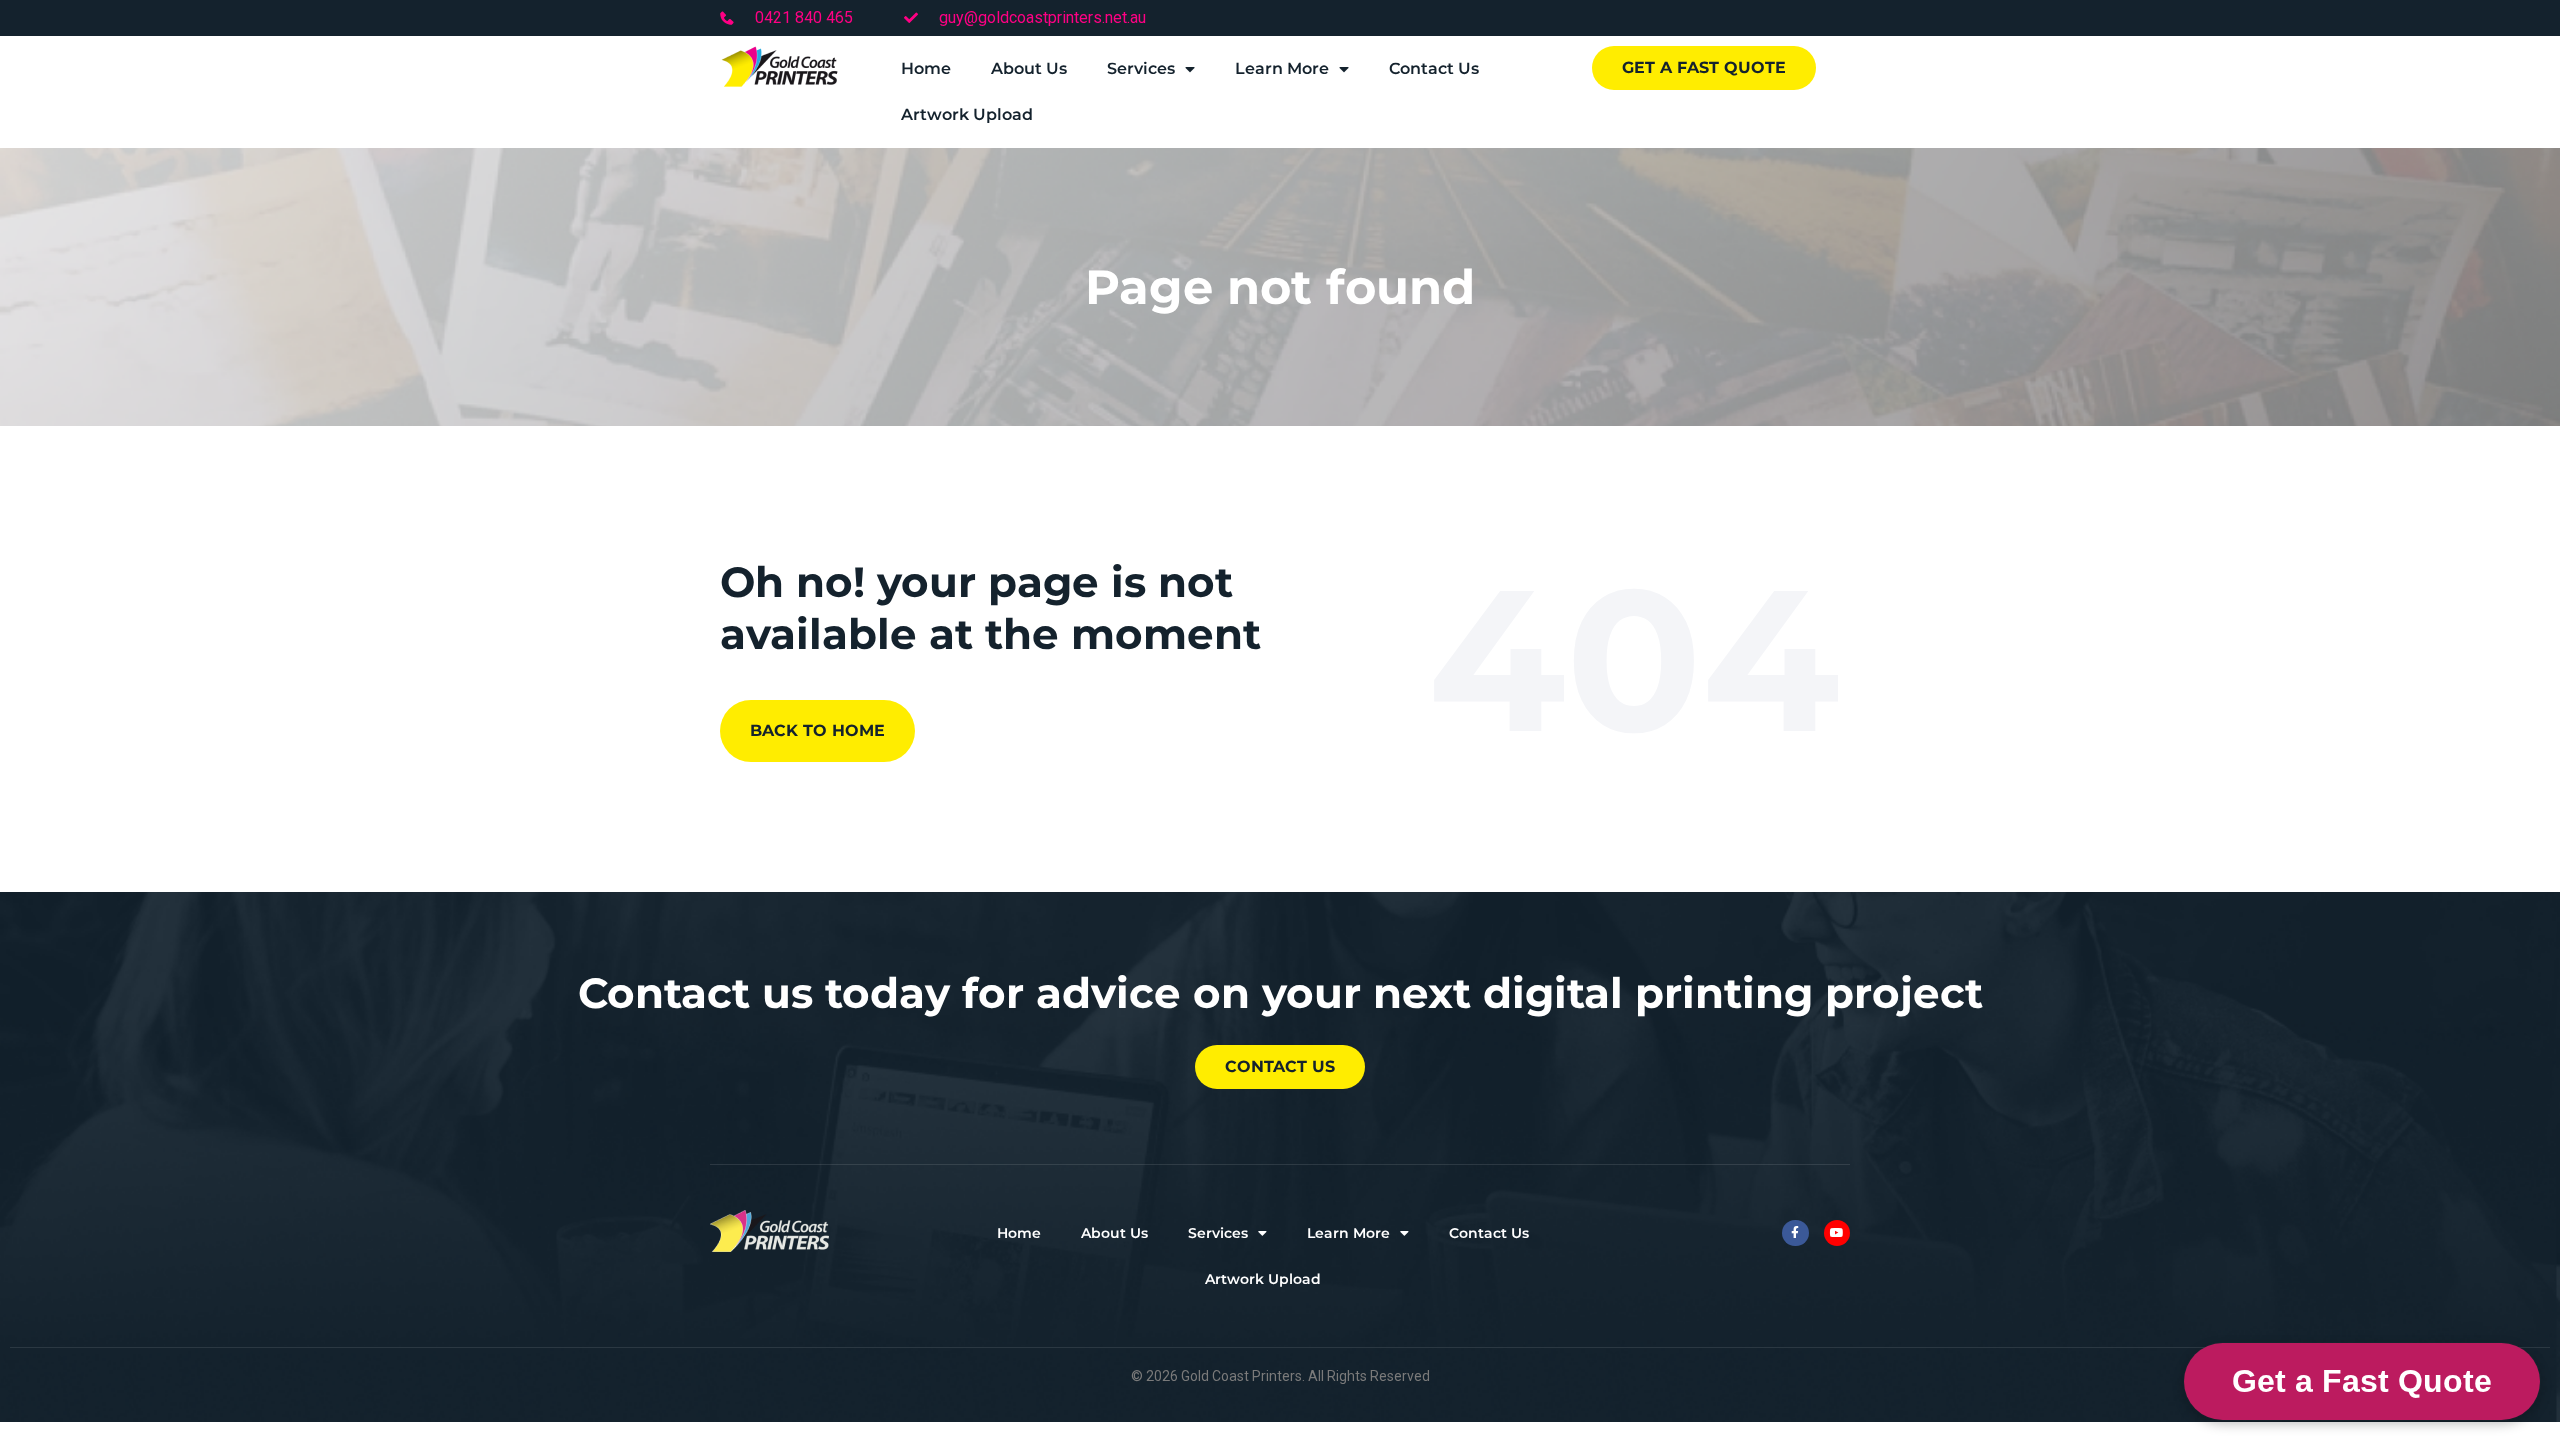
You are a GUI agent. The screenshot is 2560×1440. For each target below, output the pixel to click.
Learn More (1282, 68)
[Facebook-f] (1795, 1233)
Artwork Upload (967, 114)
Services (1141, 68)
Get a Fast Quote (2362, 1381)
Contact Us (1434, 68)
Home (926, 68)
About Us (1029, 68)
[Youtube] (1837, 1233)
